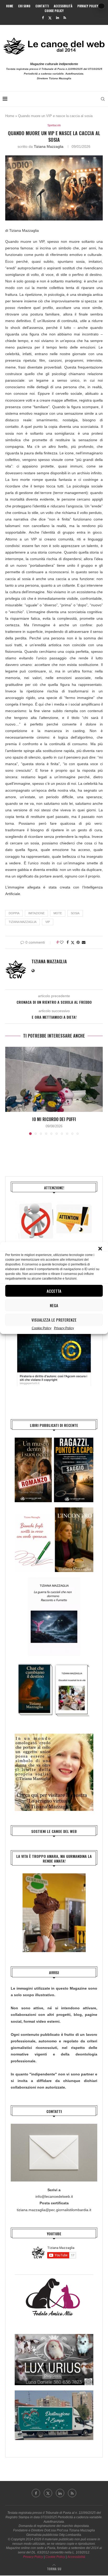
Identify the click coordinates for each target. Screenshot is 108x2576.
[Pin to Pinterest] (78, 942)
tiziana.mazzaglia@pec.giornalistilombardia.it (54, 2210)
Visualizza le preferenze (54, 1320)
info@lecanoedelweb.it (54, 2196)
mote (58, 913)
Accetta (54, 1291)
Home (10, 6)
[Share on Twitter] (73, 942)
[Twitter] (50, 18)
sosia (75, 913)
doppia (14, 913)
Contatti (42, 6)
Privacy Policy (64, 1328)
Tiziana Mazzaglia (49, 146)
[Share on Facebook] (68, 942)
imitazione (36, 913)
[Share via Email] (84, 942)
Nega (54, 1305)
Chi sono (24, 6)
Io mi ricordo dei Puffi (54, 1119)
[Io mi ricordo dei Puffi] (54, 1079)
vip (48, 922)
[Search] (103, 99)
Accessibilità (63, 6)
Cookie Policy (42, 1328)
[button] (100, 1249)
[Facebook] (43, 18)
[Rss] (65, 18)
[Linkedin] (58, 18)
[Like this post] (62, 942)
